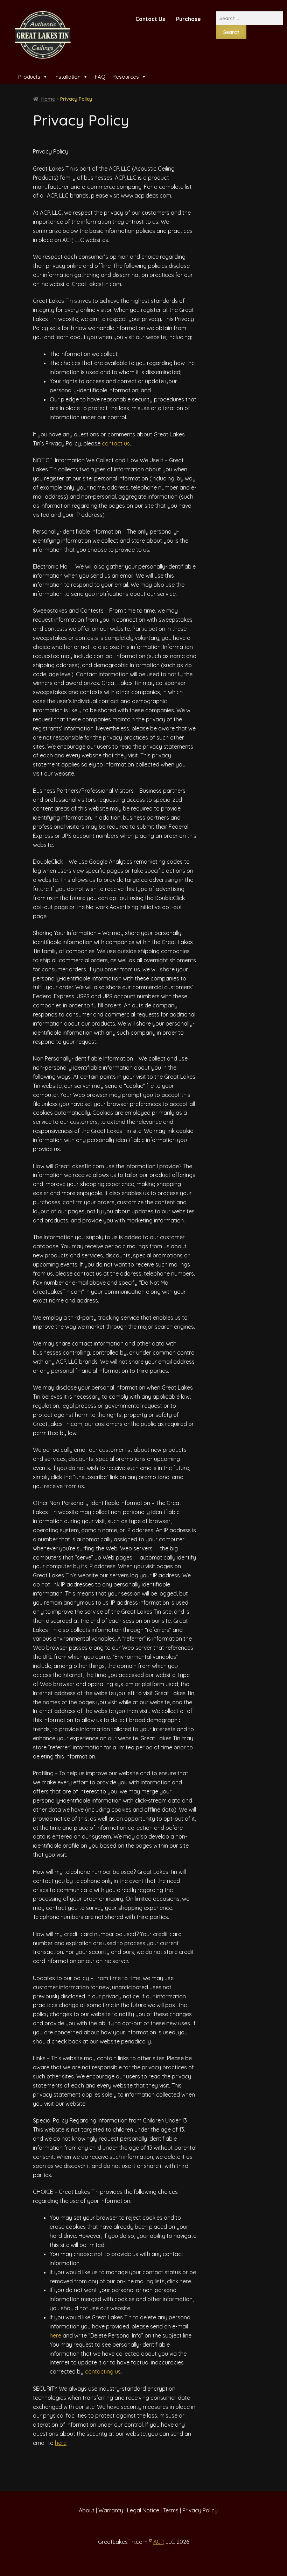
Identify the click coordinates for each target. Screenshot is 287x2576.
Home (48, 99)
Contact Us (150, 19)
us (118, 2371)
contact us (116, 443)
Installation (68, 77)
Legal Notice (143, 2510)
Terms (171, 2510)
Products (29, 77)
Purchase (188, 19)
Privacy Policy (200, 2510)
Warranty (111, 2510)
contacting (100, 2371)
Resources (126, 77)
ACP (158, 2542)
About (87, 2510)
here (56, 2335)
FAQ (100, 77)
